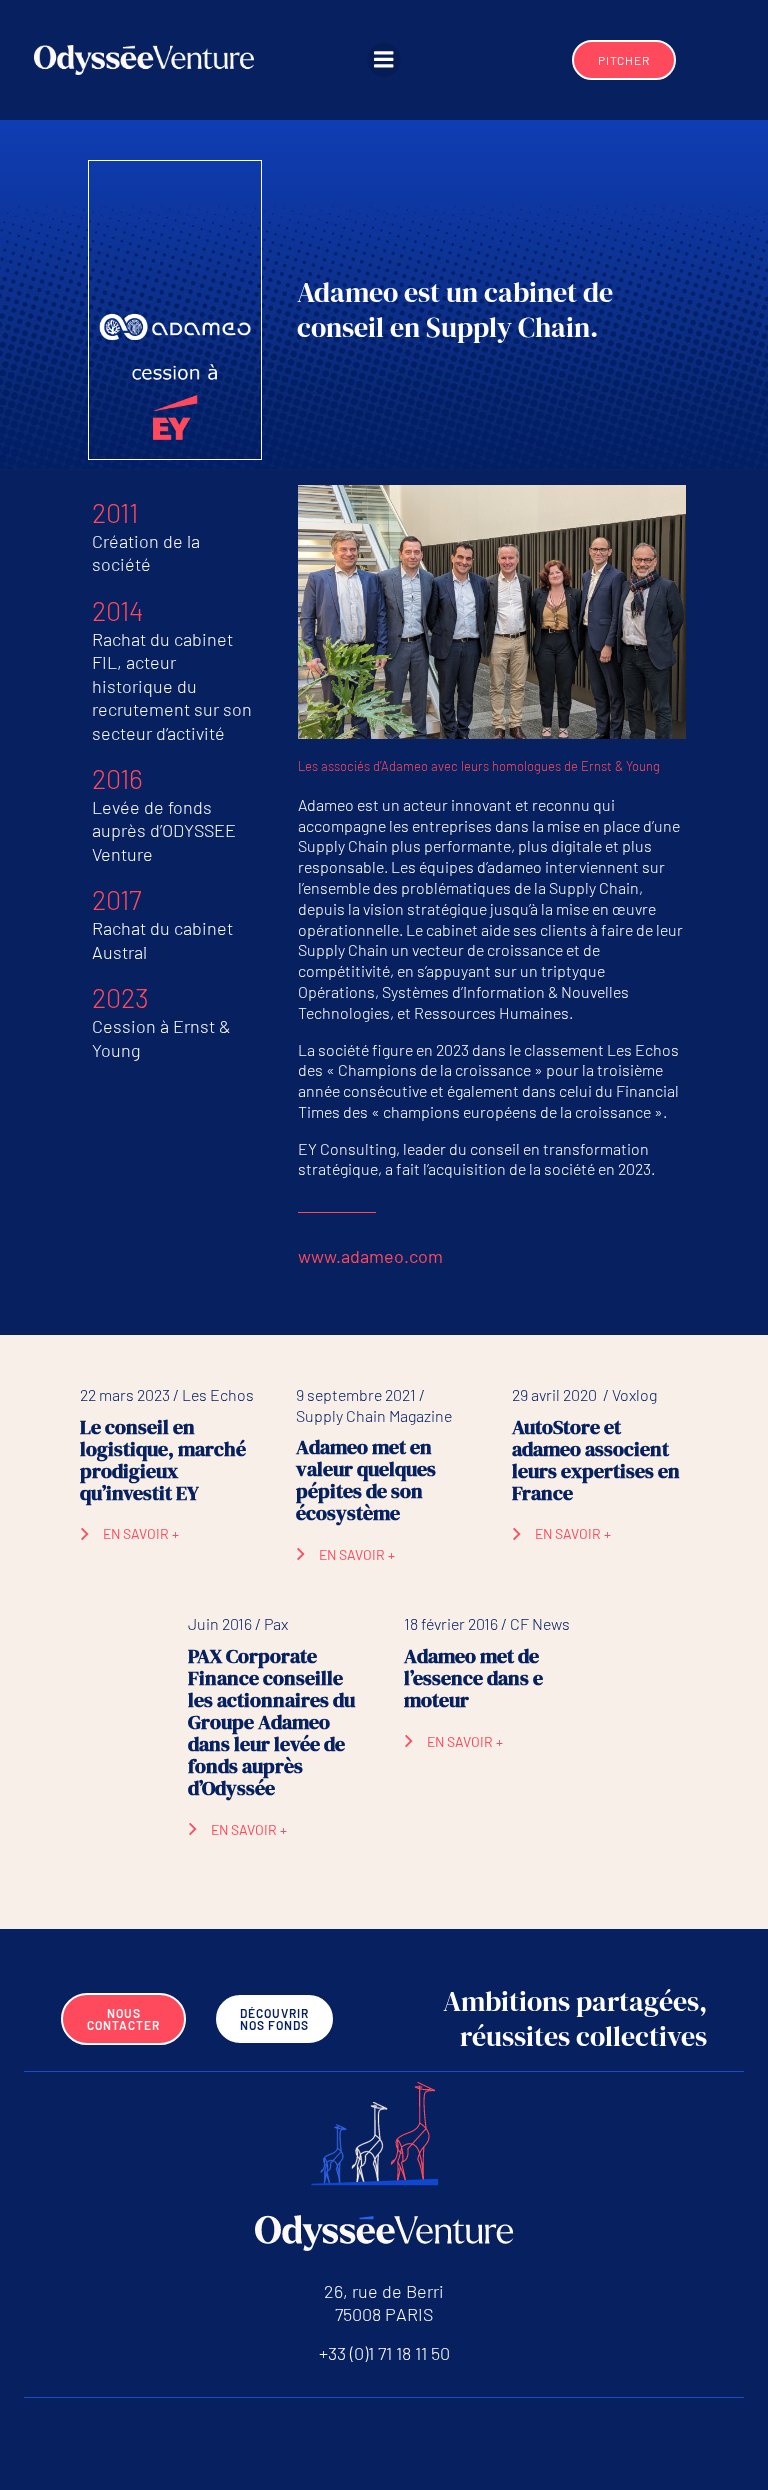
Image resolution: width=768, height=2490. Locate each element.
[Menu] (384, 60)
